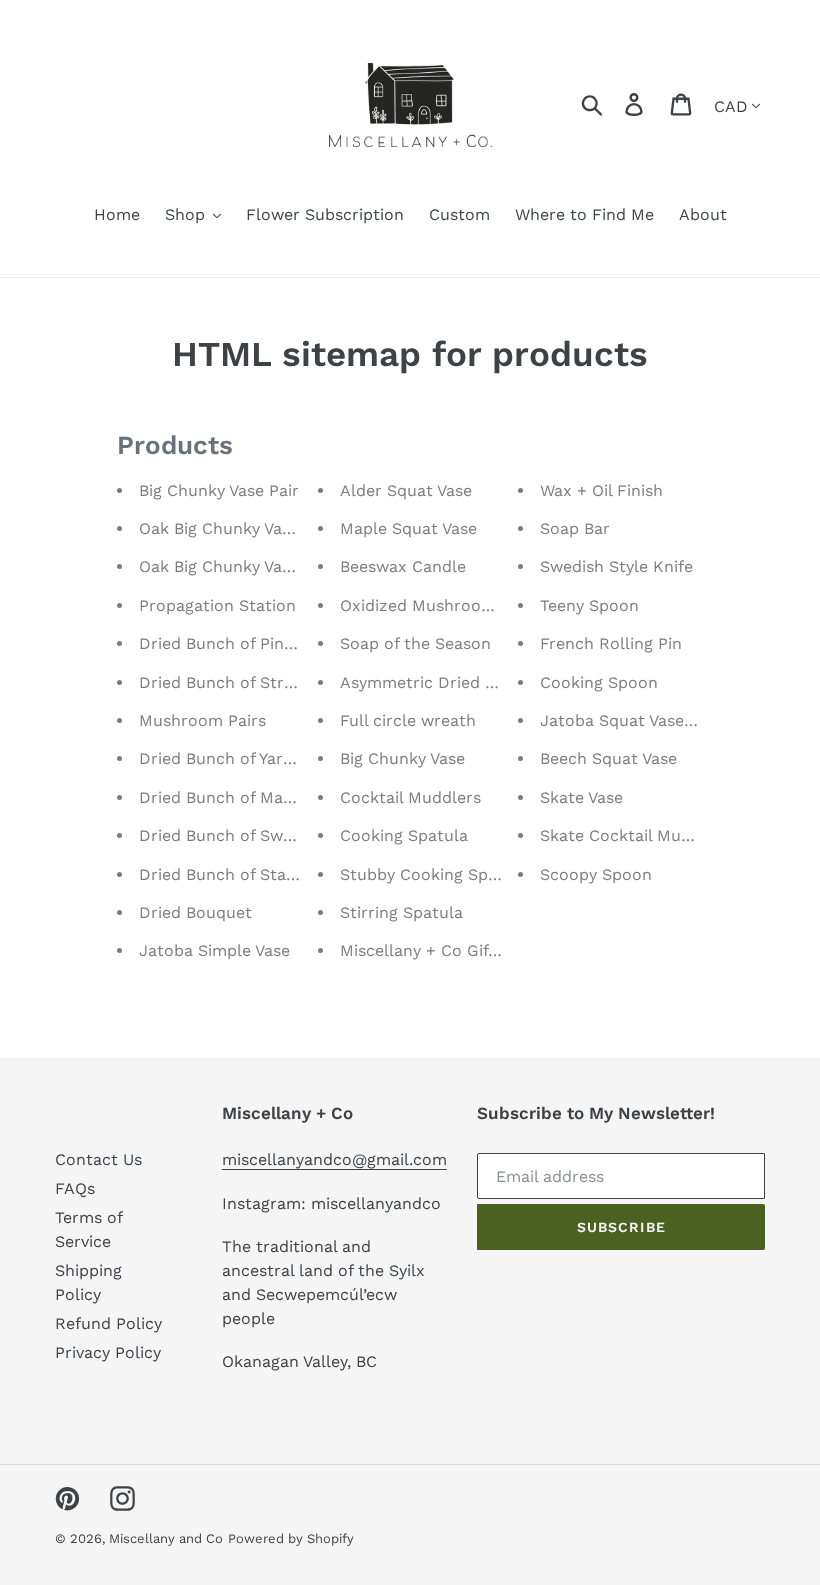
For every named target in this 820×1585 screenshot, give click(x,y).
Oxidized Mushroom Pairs (439, 605)
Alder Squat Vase (406, 490)
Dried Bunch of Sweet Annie (247, 835)
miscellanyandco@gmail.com (334, 1159)
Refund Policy (108, 1323)
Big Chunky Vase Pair (219, 490)
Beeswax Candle (403, 566)
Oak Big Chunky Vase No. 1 (240, 566)
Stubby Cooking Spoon (429, 874)
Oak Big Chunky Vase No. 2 (241, 528)
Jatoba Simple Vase (214, 950)
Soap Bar (575, 528)
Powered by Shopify (291, 1538)
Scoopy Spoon (596, 874)
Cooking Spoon (599, 682)
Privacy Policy (108, 1352)
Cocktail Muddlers (410, 797)
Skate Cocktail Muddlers (635, 835)
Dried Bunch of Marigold (233, 797)
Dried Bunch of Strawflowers (251, 682)
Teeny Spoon (589, 605)
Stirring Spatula (401, 912)
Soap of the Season (415, 643)
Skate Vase (581, 797)
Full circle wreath (408, 720)
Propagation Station (217, 605)
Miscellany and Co (166, 1538)
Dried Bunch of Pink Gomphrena (264, 643)
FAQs (75, 1188)
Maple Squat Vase (408, 528)
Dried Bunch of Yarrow (226, 758)
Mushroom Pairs (202, 720)
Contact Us (98, 1159)
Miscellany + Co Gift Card (438, 950)
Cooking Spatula (404, 835)
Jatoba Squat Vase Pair (629, 720)
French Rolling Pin (611, 643)
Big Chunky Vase (402, 758)
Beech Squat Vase (608, 758)
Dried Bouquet (195, 912)
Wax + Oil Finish (601, 490)
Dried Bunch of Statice (227, 874)
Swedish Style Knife (616, 566)
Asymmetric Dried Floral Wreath (466, 682)
